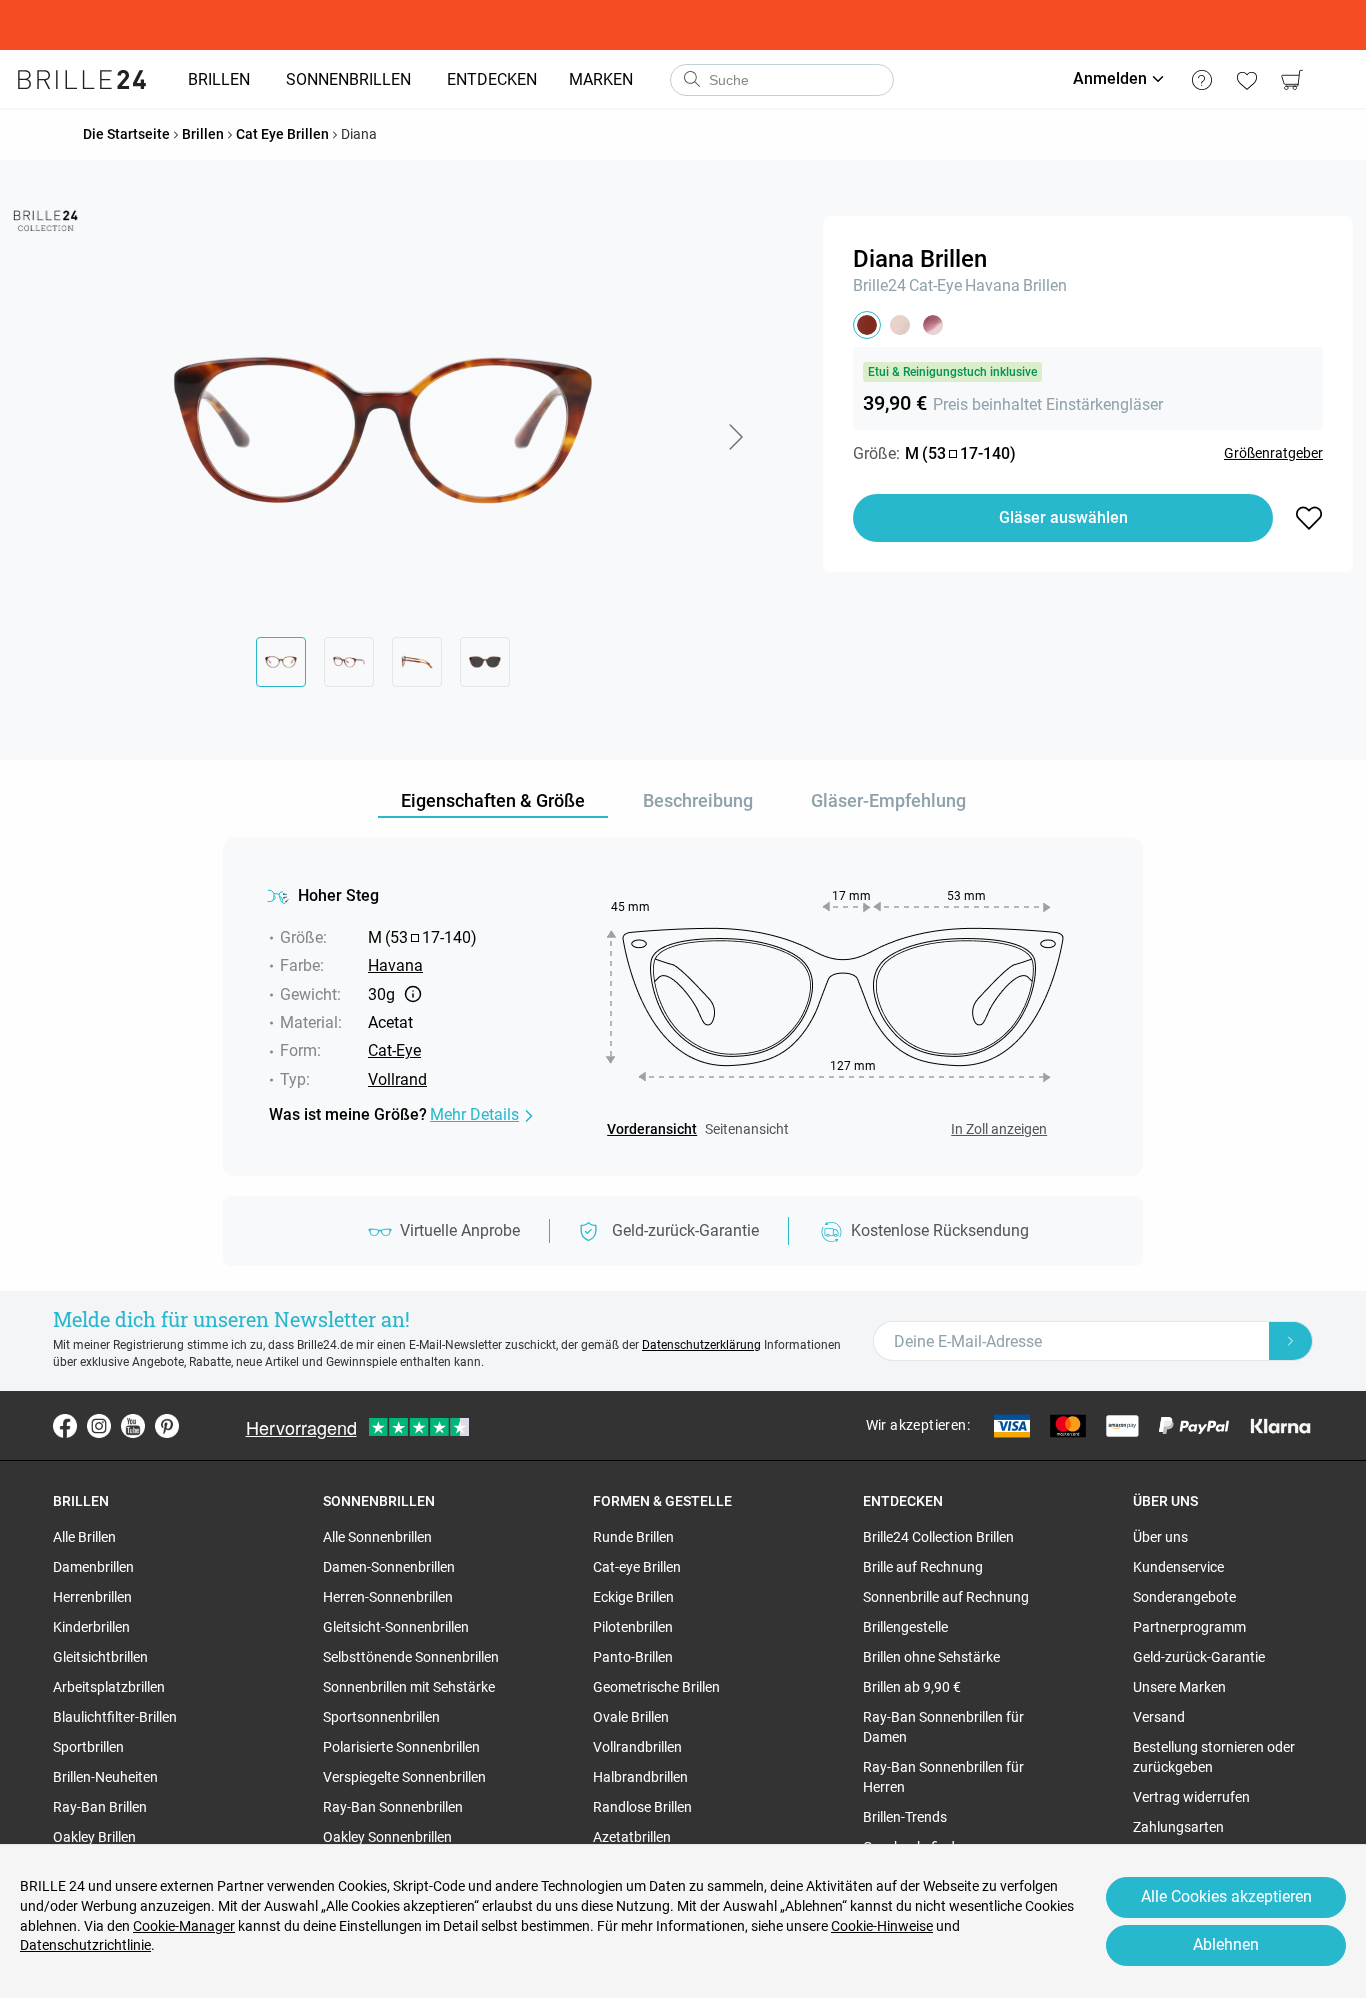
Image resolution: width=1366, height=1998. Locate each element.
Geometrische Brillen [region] (656, 1687)
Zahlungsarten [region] (1178, 1827)
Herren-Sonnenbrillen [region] (388, 1597)
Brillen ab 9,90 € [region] (912, 1687)
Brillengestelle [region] (905, 1627)
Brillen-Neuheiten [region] (105, 1777)
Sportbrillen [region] (88, 1747)
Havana (992, 285)
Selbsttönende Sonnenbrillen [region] (411, 1657)
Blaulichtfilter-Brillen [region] (115, 1717)
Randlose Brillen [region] (642, 1807)
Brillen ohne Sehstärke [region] (931, 1657)
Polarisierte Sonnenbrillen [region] (401, 1747)
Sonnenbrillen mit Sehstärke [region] (409, 1687)
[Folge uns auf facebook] (65, 1426)
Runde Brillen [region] (633, 1537)
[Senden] (691, 80)
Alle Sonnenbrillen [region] (377, 1537)
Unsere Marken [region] (1179, 1687)
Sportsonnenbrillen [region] (381, 1717)
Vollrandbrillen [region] (637, 1747)
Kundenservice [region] (1178, 1567)
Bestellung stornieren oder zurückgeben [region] (1214, 1757)
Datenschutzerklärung (701, 1345)
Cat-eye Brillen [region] (637, 1567)
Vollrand (397, 1079)
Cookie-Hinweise (882, 1926)
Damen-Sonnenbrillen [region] (389, 1567)
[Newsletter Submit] (1291, 1341)
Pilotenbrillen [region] (633, 1627)
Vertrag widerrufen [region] (1191, 1797)
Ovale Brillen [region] (631, 1717)
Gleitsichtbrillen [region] (100, 1657)
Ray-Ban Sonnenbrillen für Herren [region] (943, 1777)
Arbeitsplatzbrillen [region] (109, 1687)
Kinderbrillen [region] (91, 1627)
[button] (735, 437)
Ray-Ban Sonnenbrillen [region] (393, 1807)
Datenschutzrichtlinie (85, 1945)
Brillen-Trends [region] (905, 1817)
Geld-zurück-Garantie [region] (1199, 1657)
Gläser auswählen (1063, 517)
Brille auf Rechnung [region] (923, 1567)
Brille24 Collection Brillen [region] (938, 1537)
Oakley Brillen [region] (94, 1837)
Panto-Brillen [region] (633, 1657)
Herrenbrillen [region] (92, 1597)
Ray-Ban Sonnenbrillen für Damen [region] (943, 1727)
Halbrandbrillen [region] (640, 1777)
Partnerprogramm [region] (1189, 1627)
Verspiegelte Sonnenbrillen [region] (404, 1777)
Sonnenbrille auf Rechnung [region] (946, 1597)
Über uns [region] (1160, 1537)
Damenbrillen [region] (93, 1567)
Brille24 (879, 285)
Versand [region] (1159, 1717)
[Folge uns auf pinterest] (167, 1426)
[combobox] (782, 80)
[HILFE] (1201, 80)
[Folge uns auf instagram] (99, 1426)
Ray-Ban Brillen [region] (100, 1807)
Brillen (1045, 285)
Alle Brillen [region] (84, 1537)
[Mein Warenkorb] (1291, 80)
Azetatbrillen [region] (632, 1837)
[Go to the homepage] (82, 80)
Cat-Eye (935, 285)
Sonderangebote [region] (1184, 1597)
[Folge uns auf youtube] (133, 1426)
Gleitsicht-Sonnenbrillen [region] (396, 1627)
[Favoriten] (1246, 80)
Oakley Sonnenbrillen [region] (387, 1837)
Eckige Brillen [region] (633, 1597)
